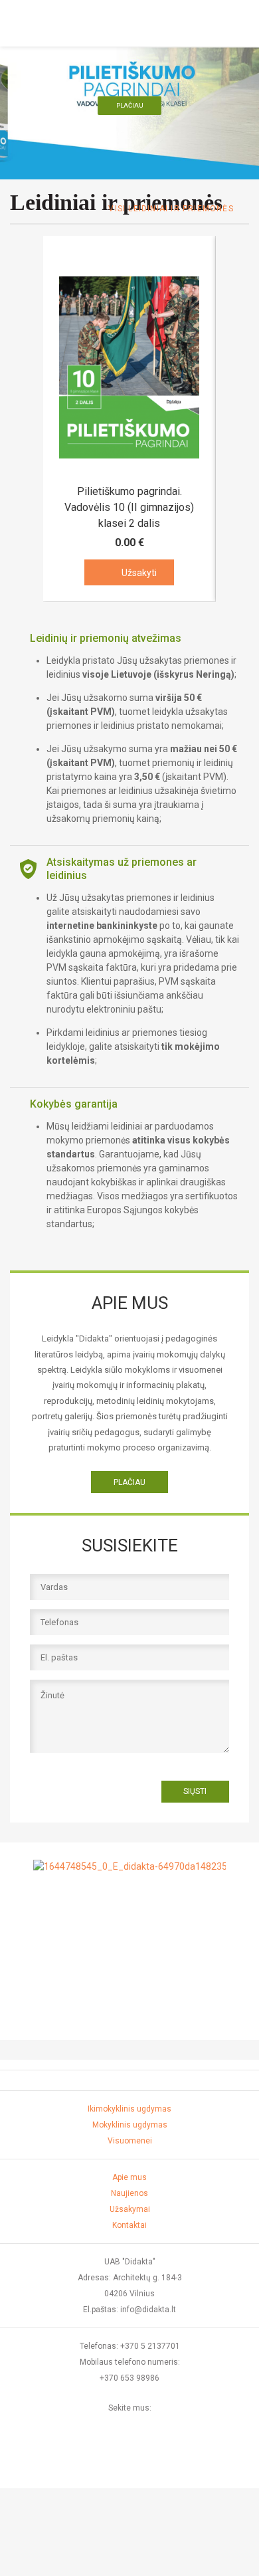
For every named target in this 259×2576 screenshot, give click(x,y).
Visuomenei (130, 2141)
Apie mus (129, 2177)
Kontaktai (129, 2225)
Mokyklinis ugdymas (130, 2125)
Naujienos (129, 2193)
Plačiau (130, 105)
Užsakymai (130, 2209)
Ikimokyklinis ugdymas (129, 2109)
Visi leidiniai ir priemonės (171, 209)
